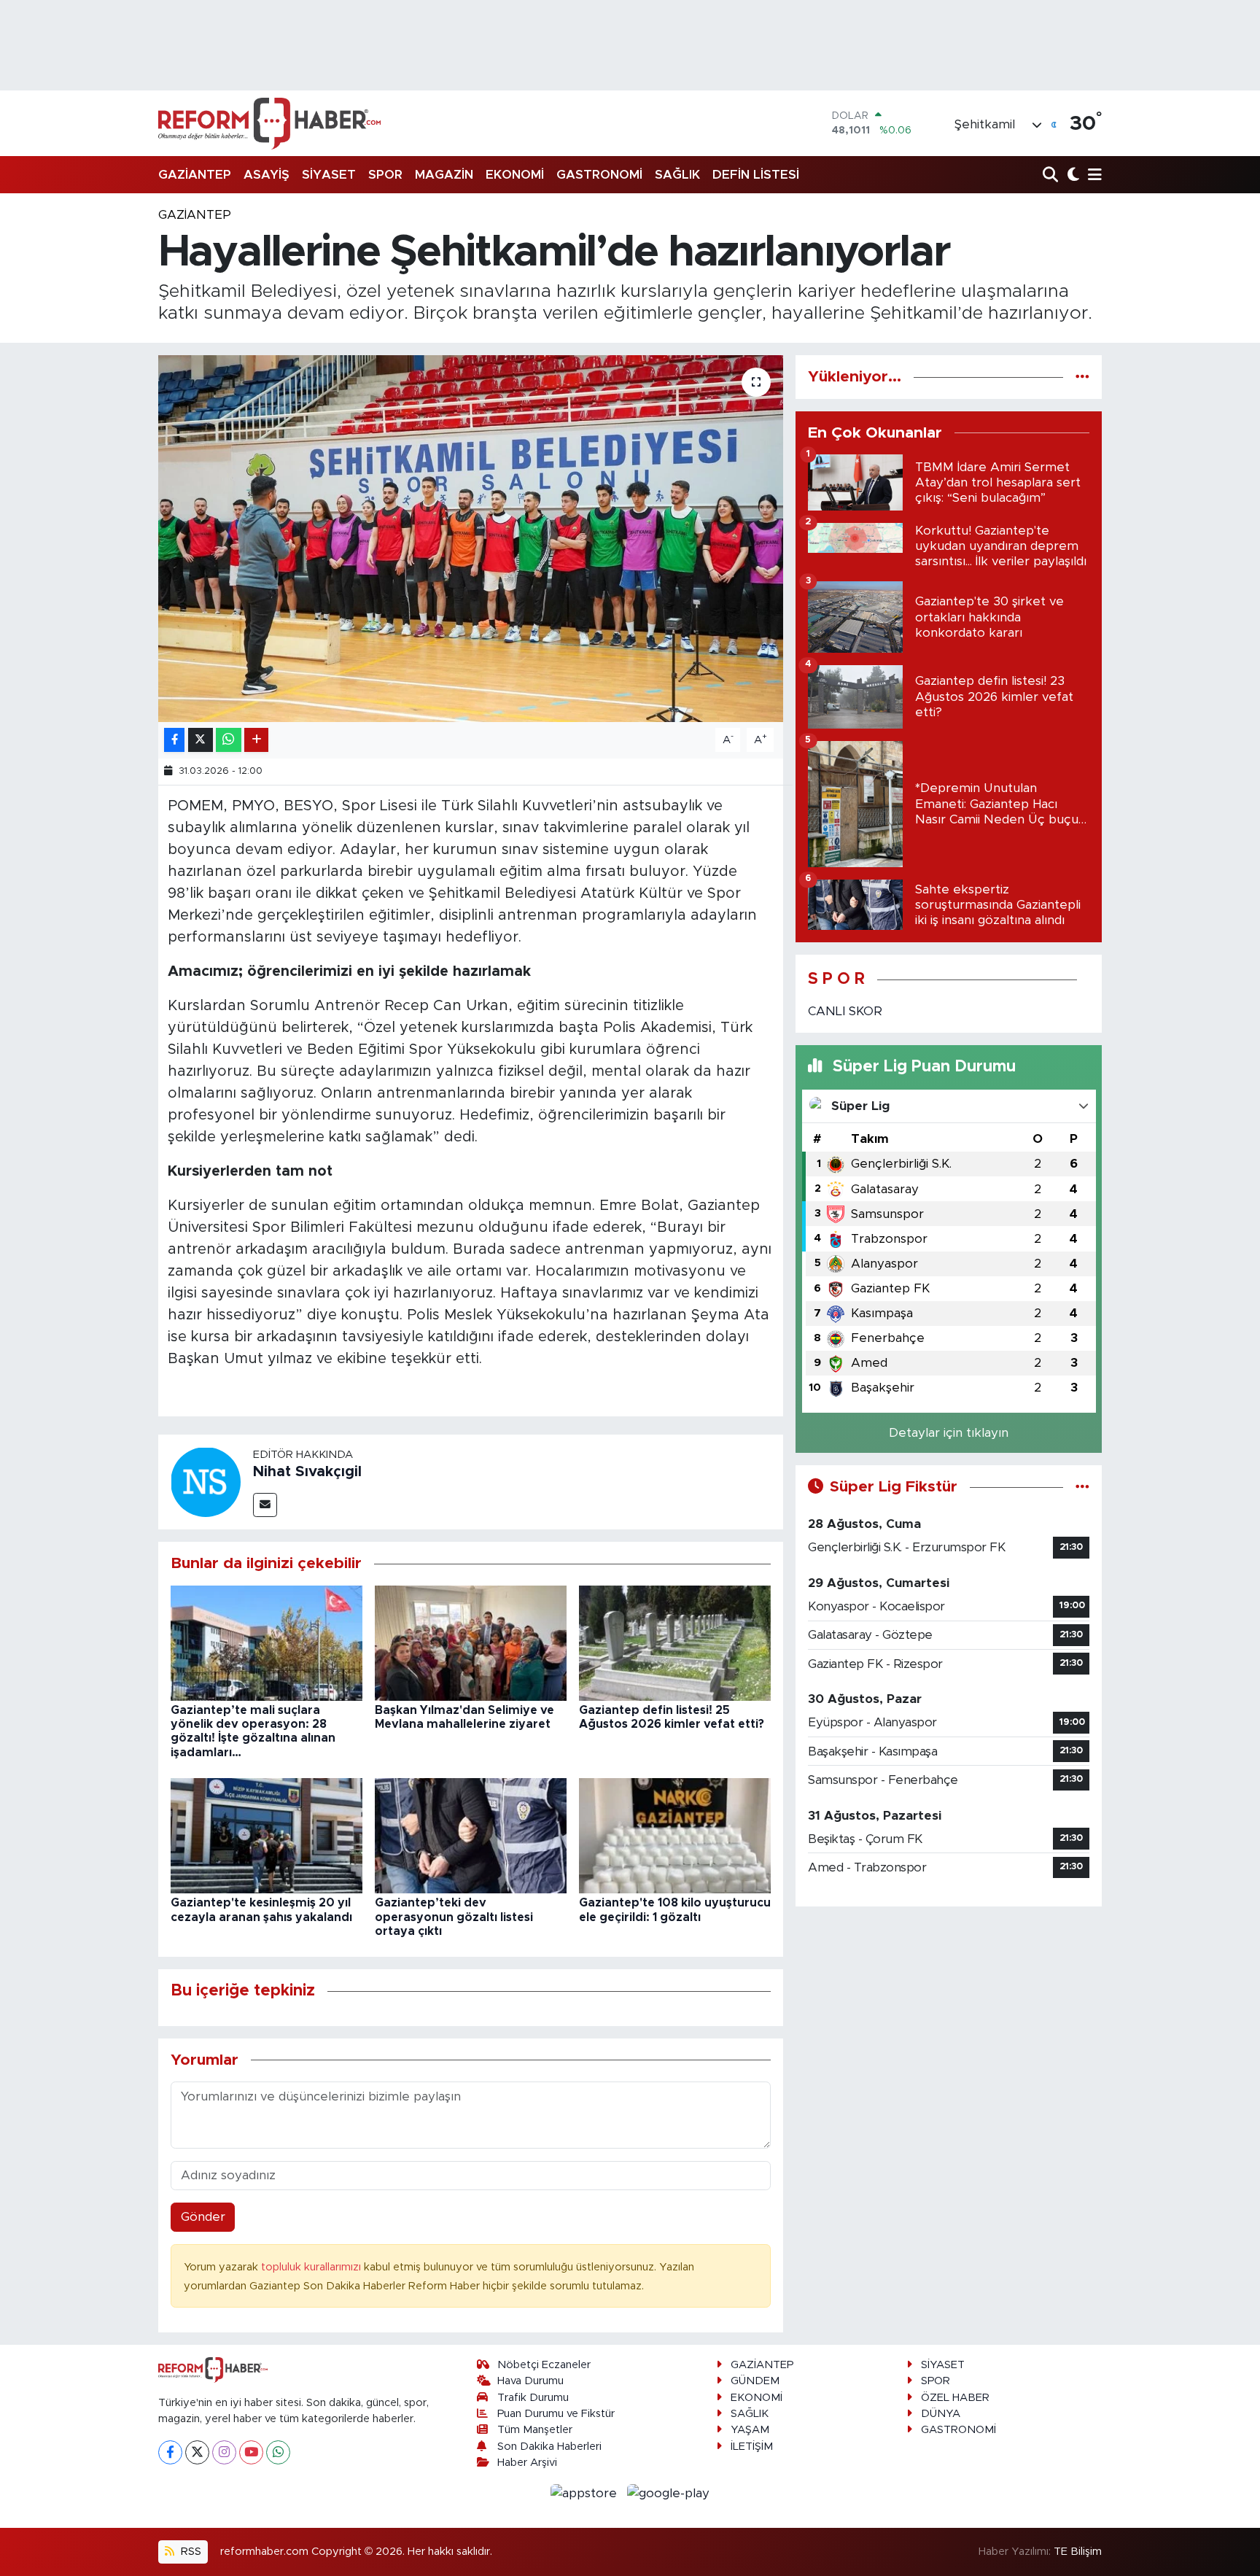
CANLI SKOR (845, 1011)
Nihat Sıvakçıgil (307, 1472)
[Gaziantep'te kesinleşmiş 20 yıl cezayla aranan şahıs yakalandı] (267, 1835)
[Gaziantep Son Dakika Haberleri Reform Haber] (269, 123)
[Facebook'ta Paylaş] (174, 740)
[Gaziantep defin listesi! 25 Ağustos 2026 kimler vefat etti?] (675, 1642)
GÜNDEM (755, 2381)
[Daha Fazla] (256, 740)
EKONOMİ (515, 175)
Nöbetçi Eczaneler (544, 2365)
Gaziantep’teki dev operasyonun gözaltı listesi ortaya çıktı (454, 1917)
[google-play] (669, 2492)
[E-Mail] (265, 1505)
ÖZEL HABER (955, 2398)
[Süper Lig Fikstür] (1082, 1487)
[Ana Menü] (1092, 175)
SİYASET (329, 175)
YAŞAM (750, 2430)
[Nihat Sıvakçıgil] (206, 1482)
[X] (197, 2452)
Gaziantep (195, 215)
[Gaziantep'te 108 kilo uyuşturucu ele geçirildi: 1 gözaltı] (675, 1835)
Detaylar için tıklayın (949, 1433)
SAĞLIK (677, 175)
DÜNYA (941, 2414)
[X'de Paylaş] (201, 740)
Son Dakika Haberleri (549, 2447)
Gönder (203, 2217)
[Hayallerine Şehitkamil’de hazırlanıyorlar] (471, 538)
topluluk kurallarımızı (312, 2267)
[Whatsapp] (278, 2452)
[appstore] (586, 2492)
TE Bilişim (1078, 2552)
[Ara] (1052, 175)
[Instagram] (224, 2452)
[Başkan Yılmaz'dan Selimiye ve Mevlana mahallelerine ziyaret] (471, 1642)
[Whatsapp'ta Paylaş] (229, 740)
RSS (190, 2552)
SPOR (385, 175)
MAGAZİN (444, 175)
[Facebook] (170, 2452)
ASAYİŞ (267, 175)
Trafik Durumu (533, 2398)
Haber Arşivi (527, 2463)
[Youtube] (251, 2452)
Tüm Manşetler (535, 2430)
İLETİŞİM (752, 2447)
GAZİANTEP (195, 175)
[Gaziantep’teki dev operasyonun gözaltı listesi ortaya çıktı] (471, 1835)
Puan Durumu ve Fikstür (556, 2414)
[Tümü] (1082, 377)
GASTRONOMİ (599, 175)
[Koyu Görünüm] (1072, 175)
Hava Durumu (530, 2381)
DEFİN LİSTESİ (756, 175)
